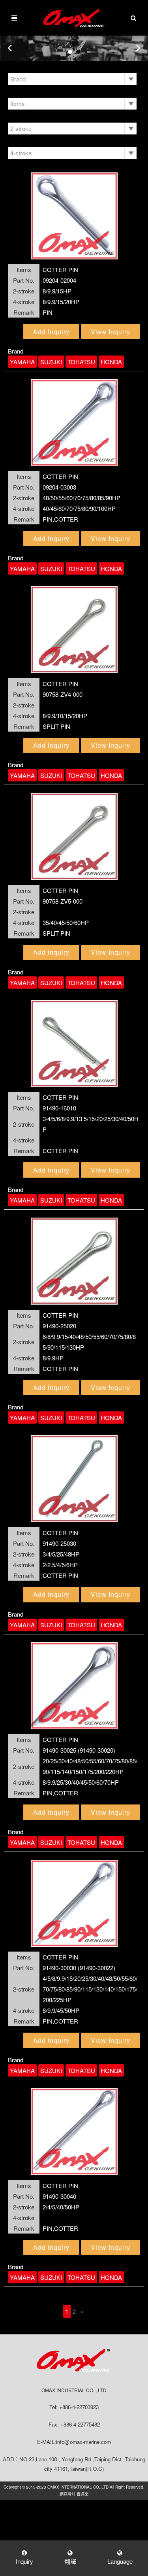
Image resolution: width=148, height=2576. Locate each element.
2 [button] (78, 52)
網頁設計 (67, 2494)
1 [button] (70, 52)
